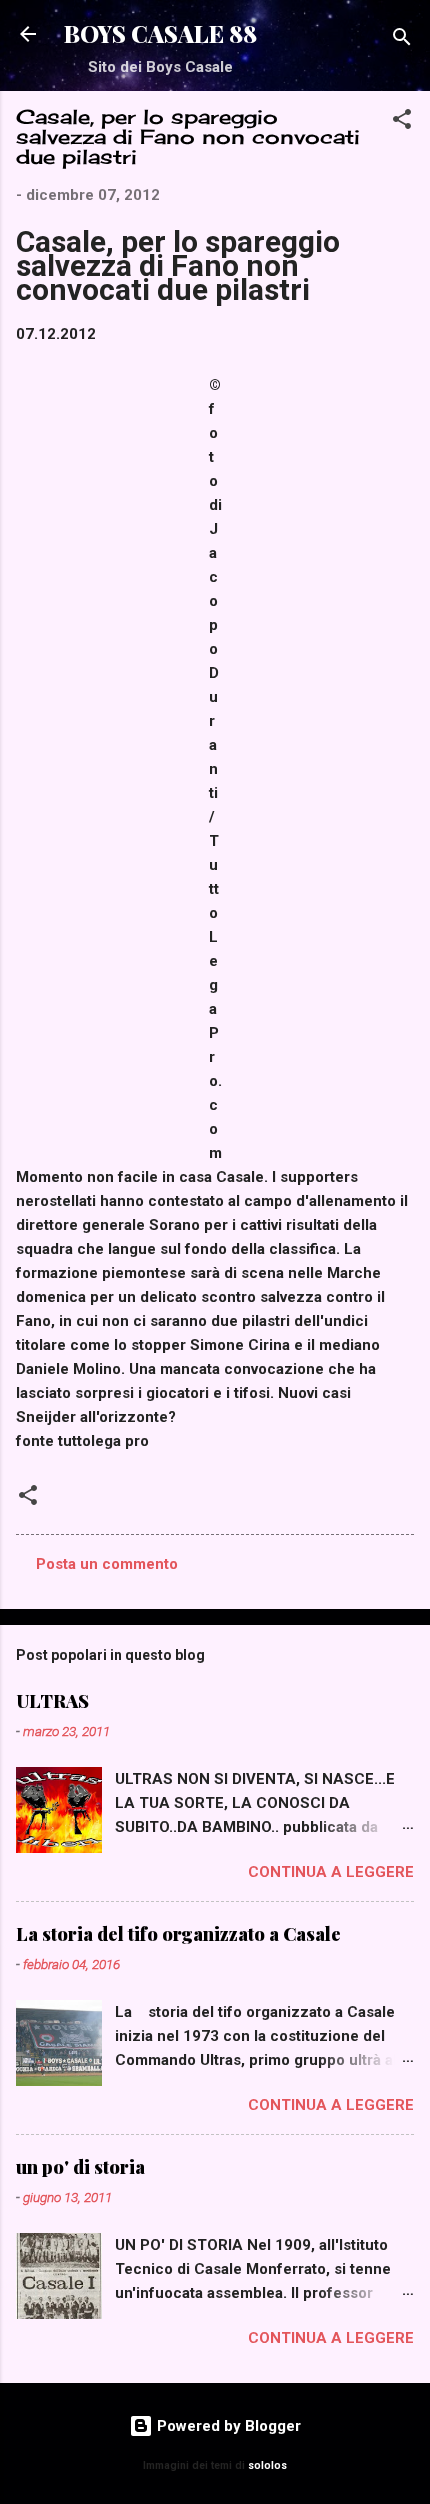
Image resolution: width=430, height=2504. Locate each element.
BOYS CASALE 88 (160, 33)
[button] (402, 122)
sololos (267, 2465)
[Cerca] (402, 40)
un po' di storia (80, 2167)
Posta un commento (107, 1564)
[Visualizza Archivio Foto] (258, 601)
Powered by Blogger (227, 2426)
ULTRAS (52, 1701)
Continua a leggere (331, 1872)
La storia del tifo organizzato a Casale (178, 1934)
